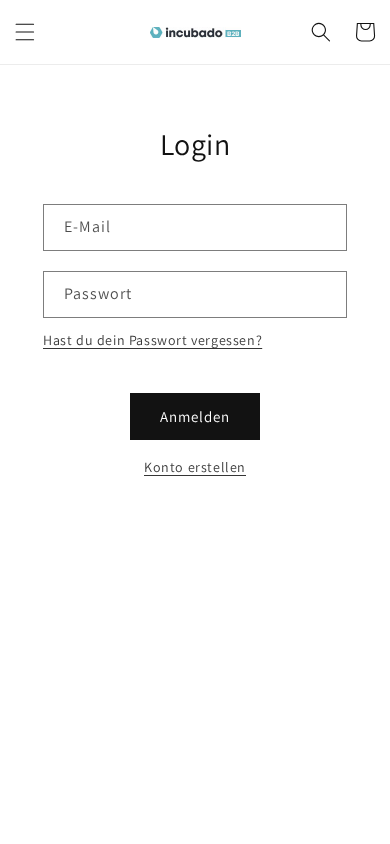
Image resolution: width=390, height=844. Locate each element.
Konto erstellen (195, 467)
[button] (25, 32)
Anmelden (195, 416)
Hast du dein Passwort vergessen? (152, 340)
